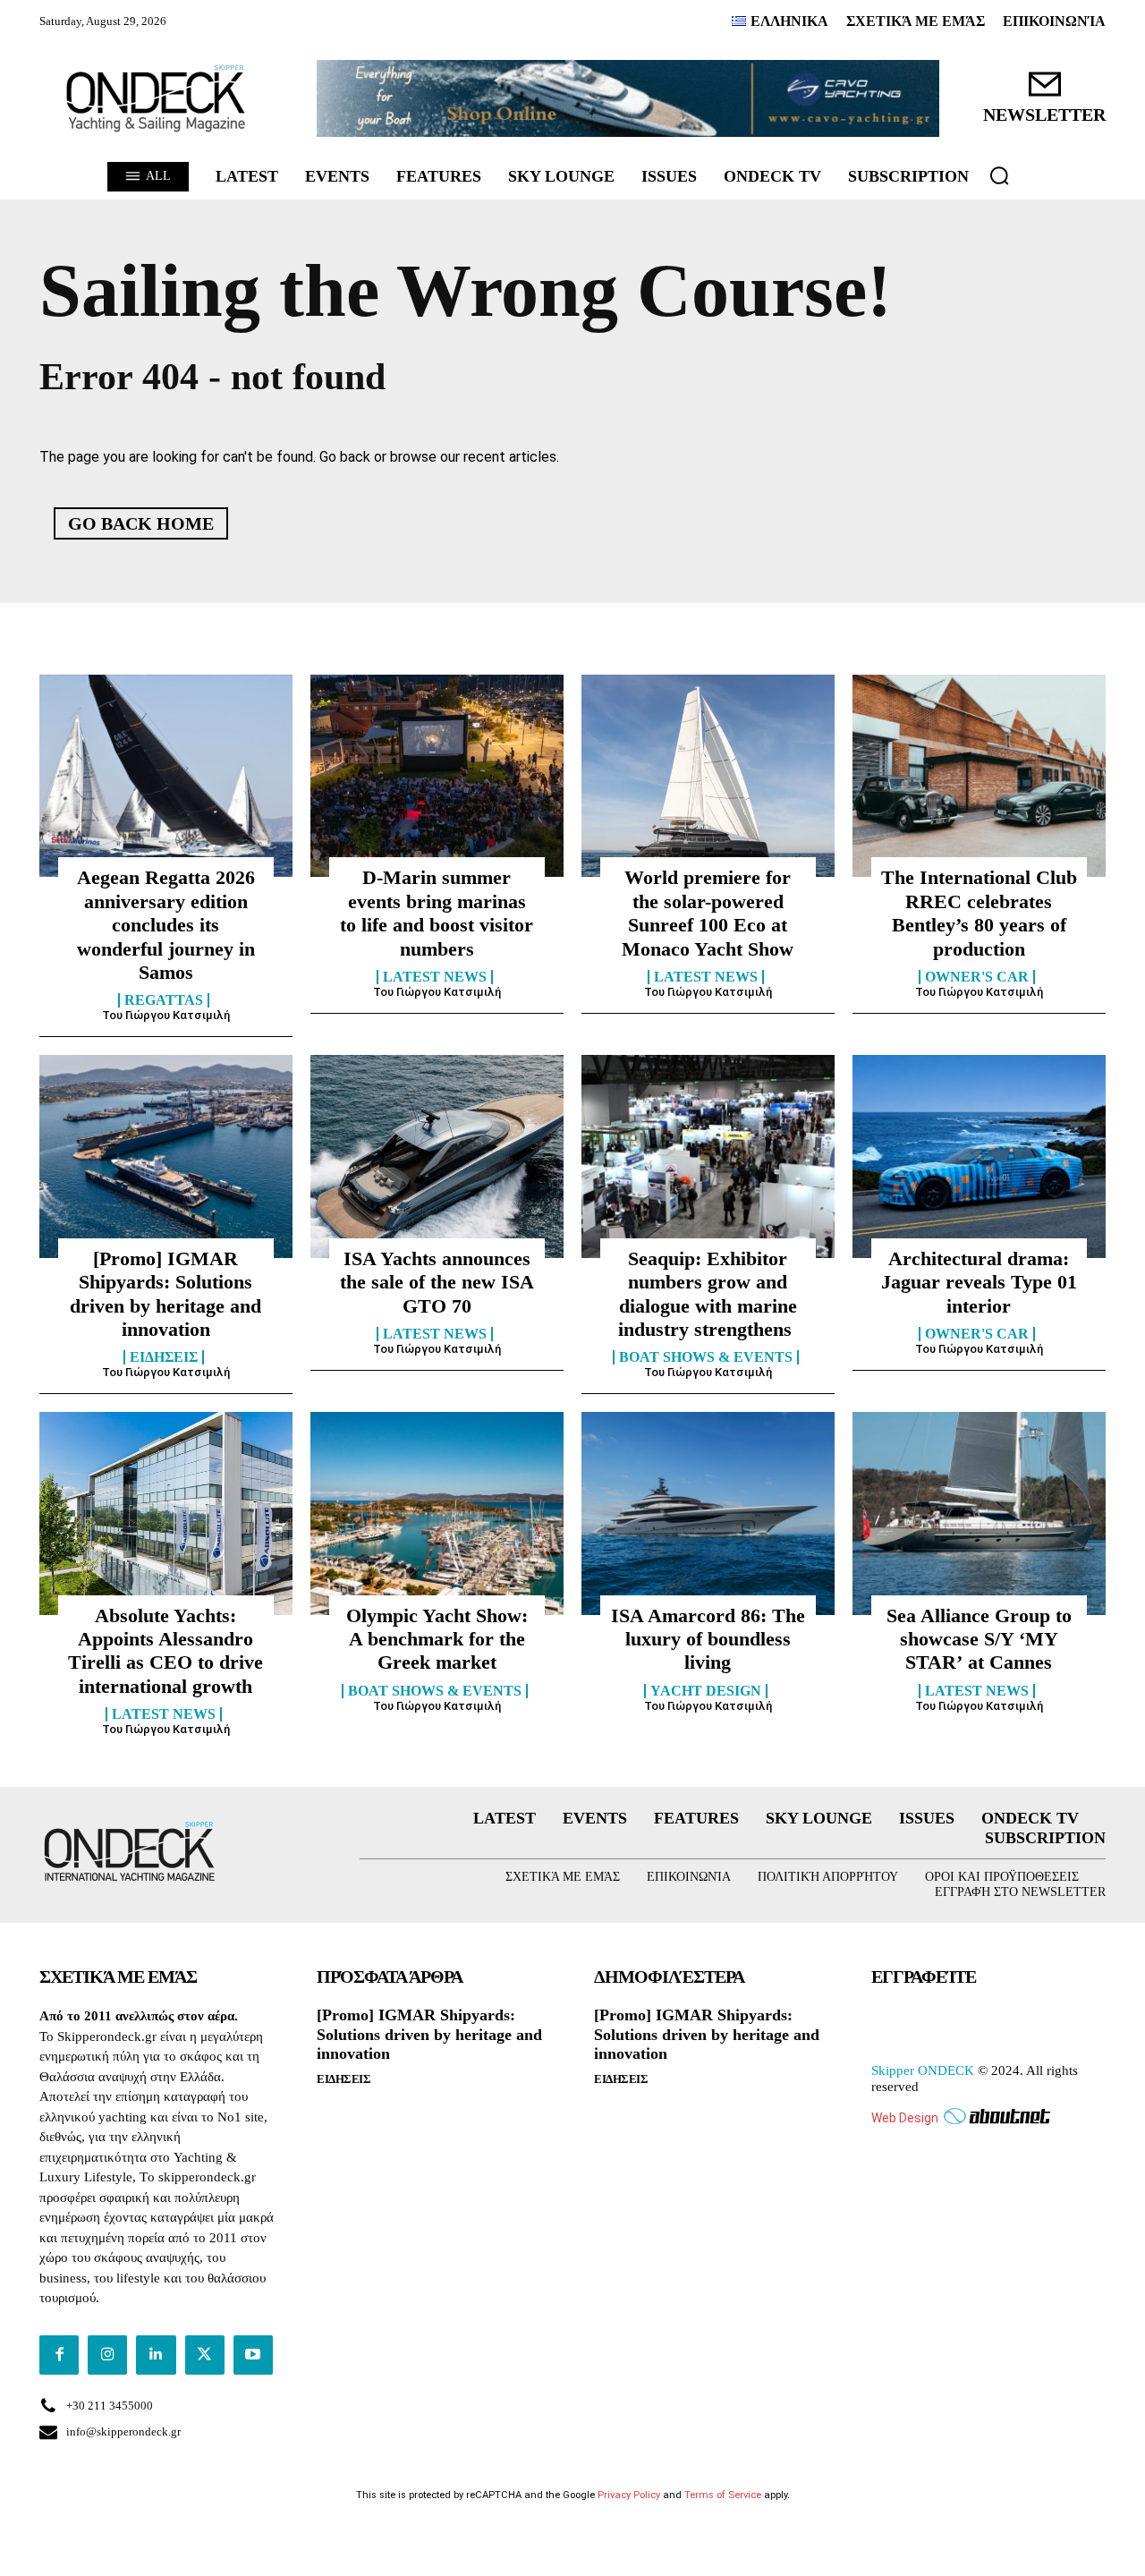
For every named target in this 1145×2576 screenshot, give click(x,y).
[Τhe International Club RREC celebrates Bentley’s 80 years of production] (979, 776)
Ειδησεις (164, 1357)
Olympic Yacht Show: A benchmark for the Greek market (437, 1639)
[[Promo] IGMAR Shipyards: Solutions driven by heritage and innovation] (166, 1156)
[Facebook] (59, 2355)
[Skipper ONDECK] (157, 98)
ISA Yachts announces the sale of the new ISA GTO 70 (437, 1282)
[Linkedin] (156, 2355)
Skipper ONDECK (923, 2070)
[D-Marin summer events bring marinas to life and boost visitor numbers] (437, 776)
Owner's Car (977, 977)
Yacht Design (706, 1691)
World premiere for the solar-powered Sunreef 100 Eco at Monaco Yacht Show (708, 913)
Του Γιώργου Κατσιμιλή (166, 1015)
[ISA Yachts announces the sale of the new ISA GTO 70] (437, 1156)
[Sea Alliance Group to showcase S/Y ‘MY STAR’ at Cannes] (979, 1513)
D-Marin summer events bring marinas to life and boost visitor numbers (437, 913)
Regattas (164, 1000)
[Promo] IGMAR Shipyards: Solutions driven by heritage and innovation (429, 2034)
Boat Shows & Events (706, 1357)
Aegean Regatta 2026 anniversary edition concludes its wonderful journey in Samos (166, 925)
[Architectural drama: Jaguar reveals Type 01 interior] (979, 1156)
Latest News (435, 977)
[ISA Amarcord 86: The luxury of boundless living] (708, 1513)
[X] (205, 2355)
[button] (999, 175)
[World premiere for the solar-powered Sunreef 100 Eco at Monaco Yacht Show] (708, 776)
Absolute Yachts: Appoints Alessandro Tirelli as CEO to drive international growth (165, 1651)
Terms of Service (723, 2495)
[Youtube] (253, 2355)
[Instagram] (107, 2355)
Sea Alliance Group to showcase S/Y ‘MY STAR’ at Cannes (979, 1639)
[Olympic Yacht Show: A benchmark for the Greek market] (437, 1513)
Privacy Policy (629, 2495)
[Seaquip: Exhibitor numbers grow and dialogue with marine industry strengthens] (708, 1156)
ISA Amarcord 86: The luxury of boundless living (708, 1639)
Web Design (905, 2118)
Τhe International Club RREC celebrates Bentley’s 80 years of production (979, 913)
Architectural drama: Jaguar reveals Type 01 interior (979, 1282)
